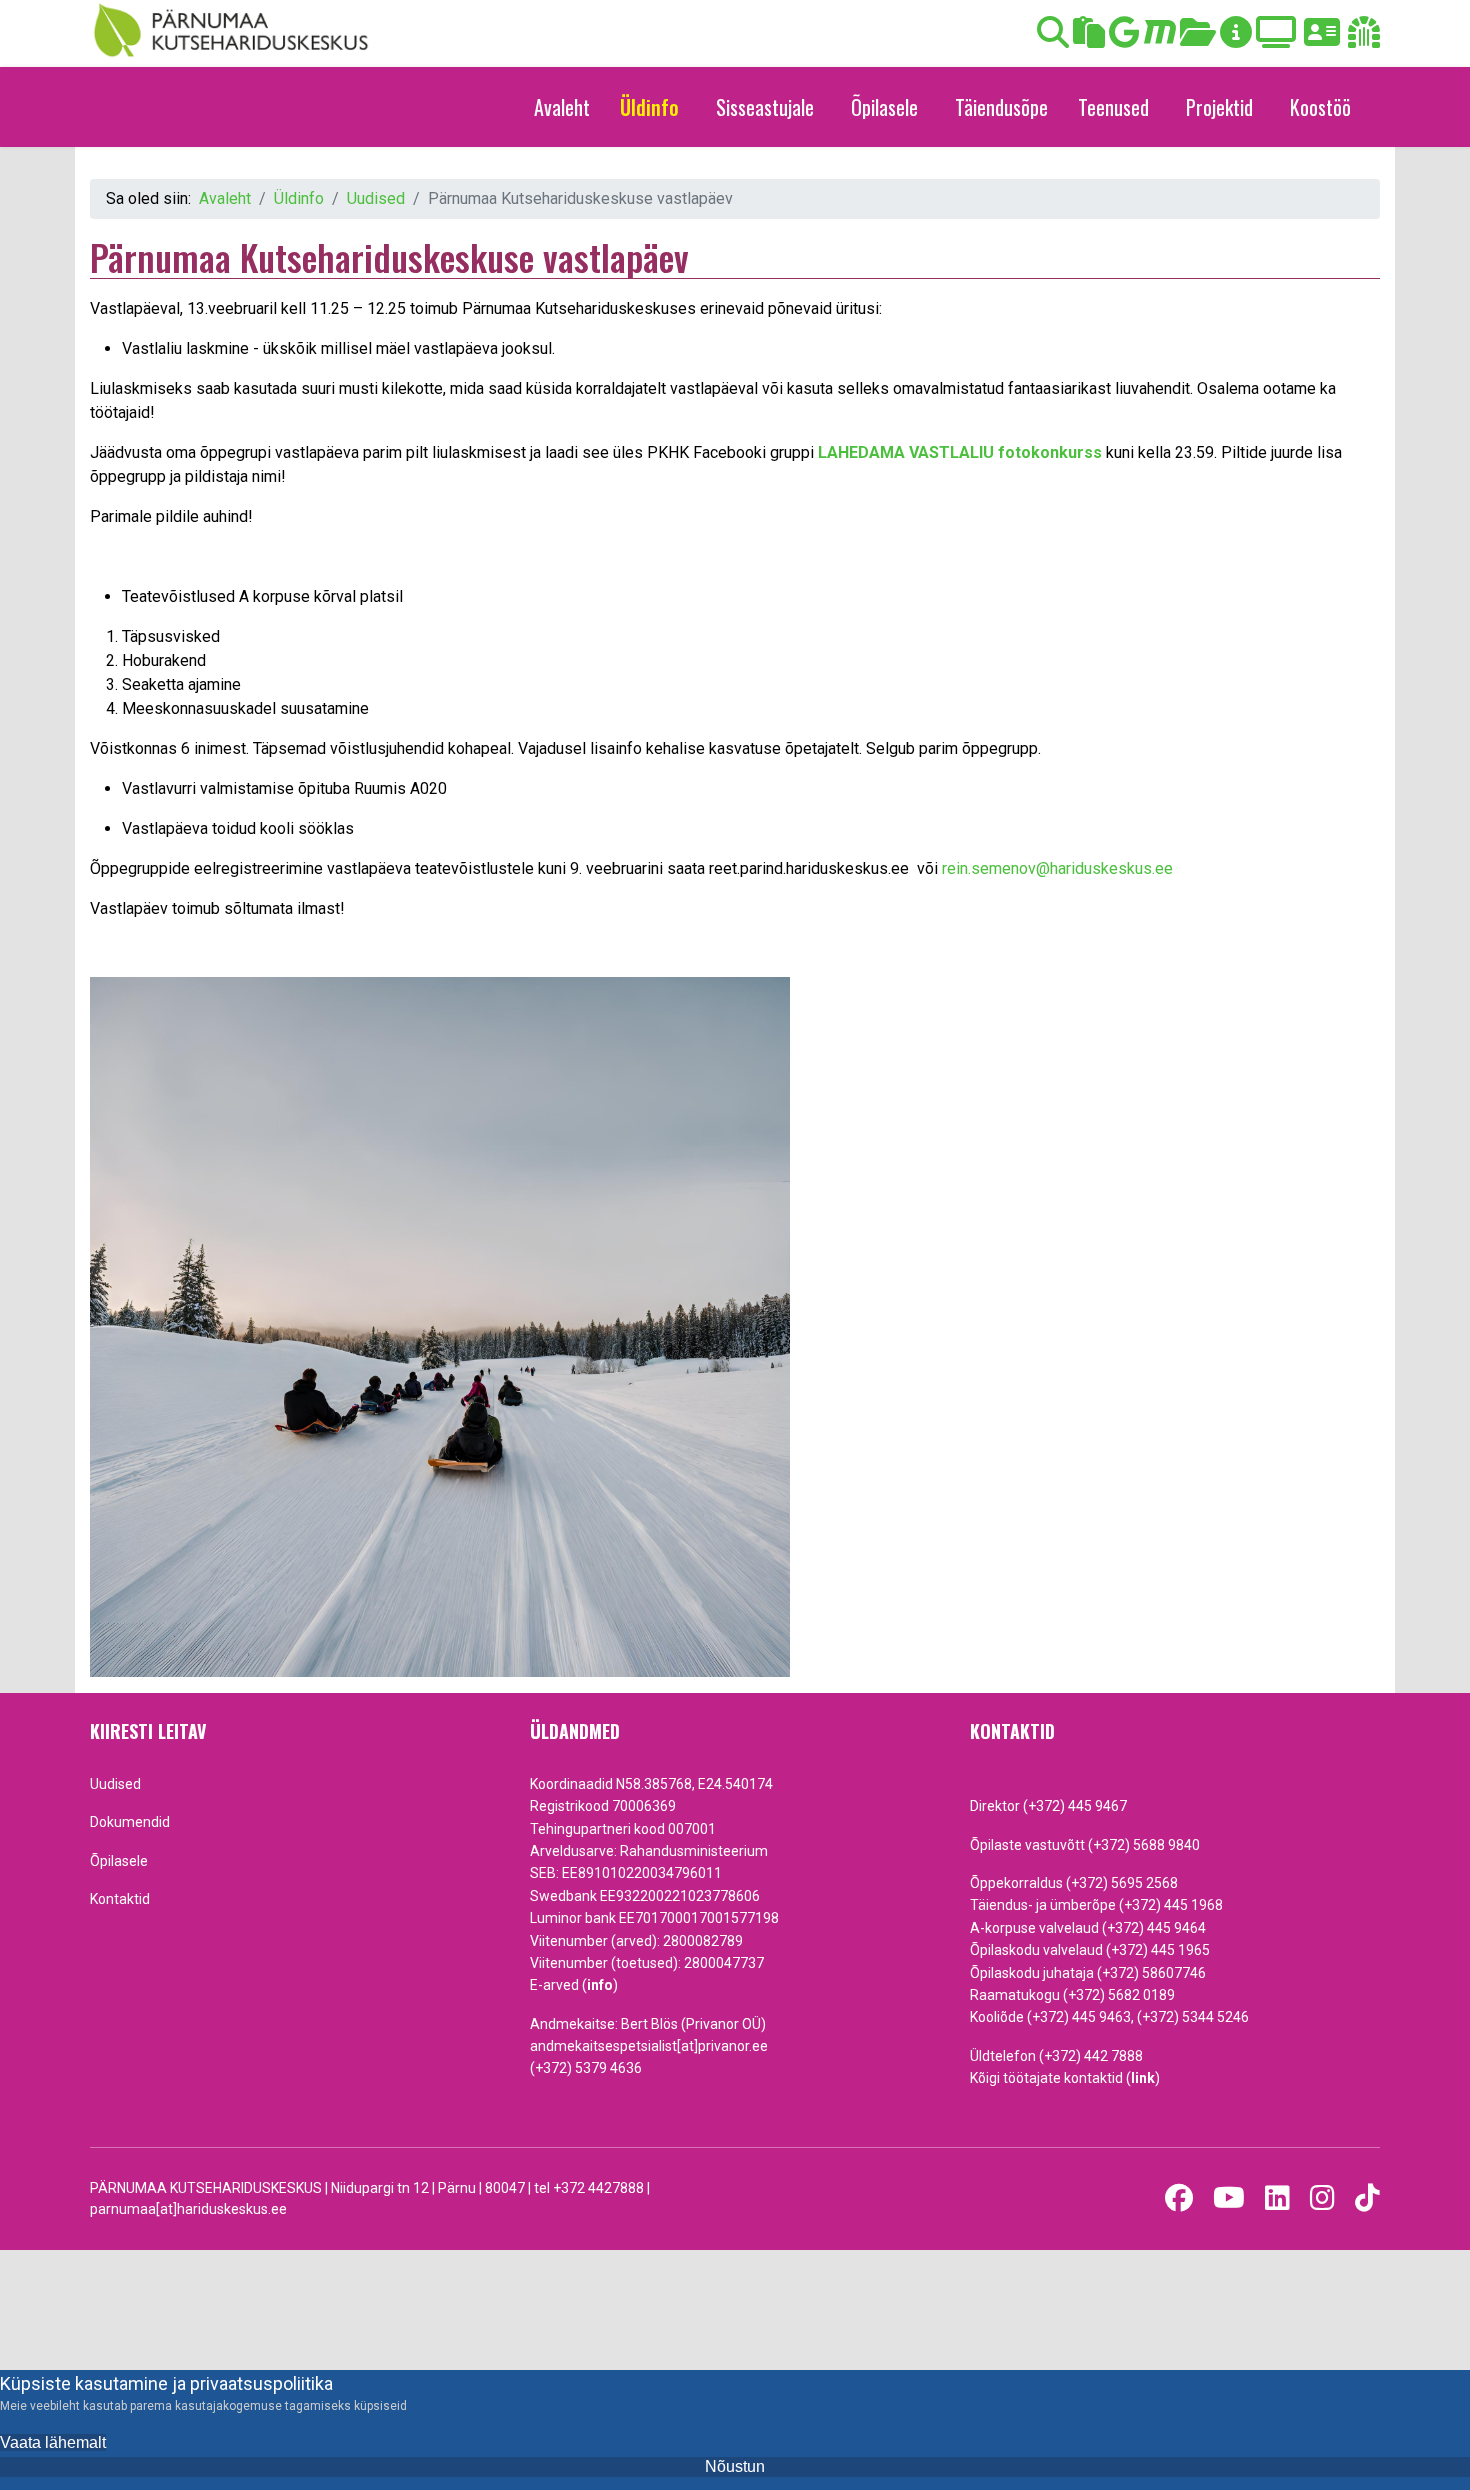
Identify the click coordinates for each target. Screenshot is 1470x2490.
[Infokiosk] (1236, 38)
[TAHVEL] (1089, 38)
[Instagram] (1322, 2198)
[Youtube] (1229, 2198)
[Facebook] (1179, 2198)
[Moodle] (1160, 38)
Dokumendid (130, 1822)
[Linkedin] (1277, 2198)
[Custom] (1367, 2198)
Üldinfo (649, 107)
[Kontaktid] (1322, 38)
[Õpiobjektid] (1198, 38)
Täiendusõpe (1001, 107)
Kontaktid (120, 1899)
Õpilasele (884, 107)
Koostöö (1320, 107)
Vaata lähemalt (53, 2442)
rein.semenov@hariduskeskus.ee (1057, 868)
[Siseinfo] (1364, 38)
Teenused (1113, 107)
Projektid (1219, 107)
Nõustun (735, 2466)
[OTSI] (1053, 38)
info (600, 1985)
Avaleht (562, 107)
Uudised (115, 1784)
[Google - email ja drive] (1124, 38)
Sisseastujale (765, 107)
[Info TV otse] (1276, 38)
